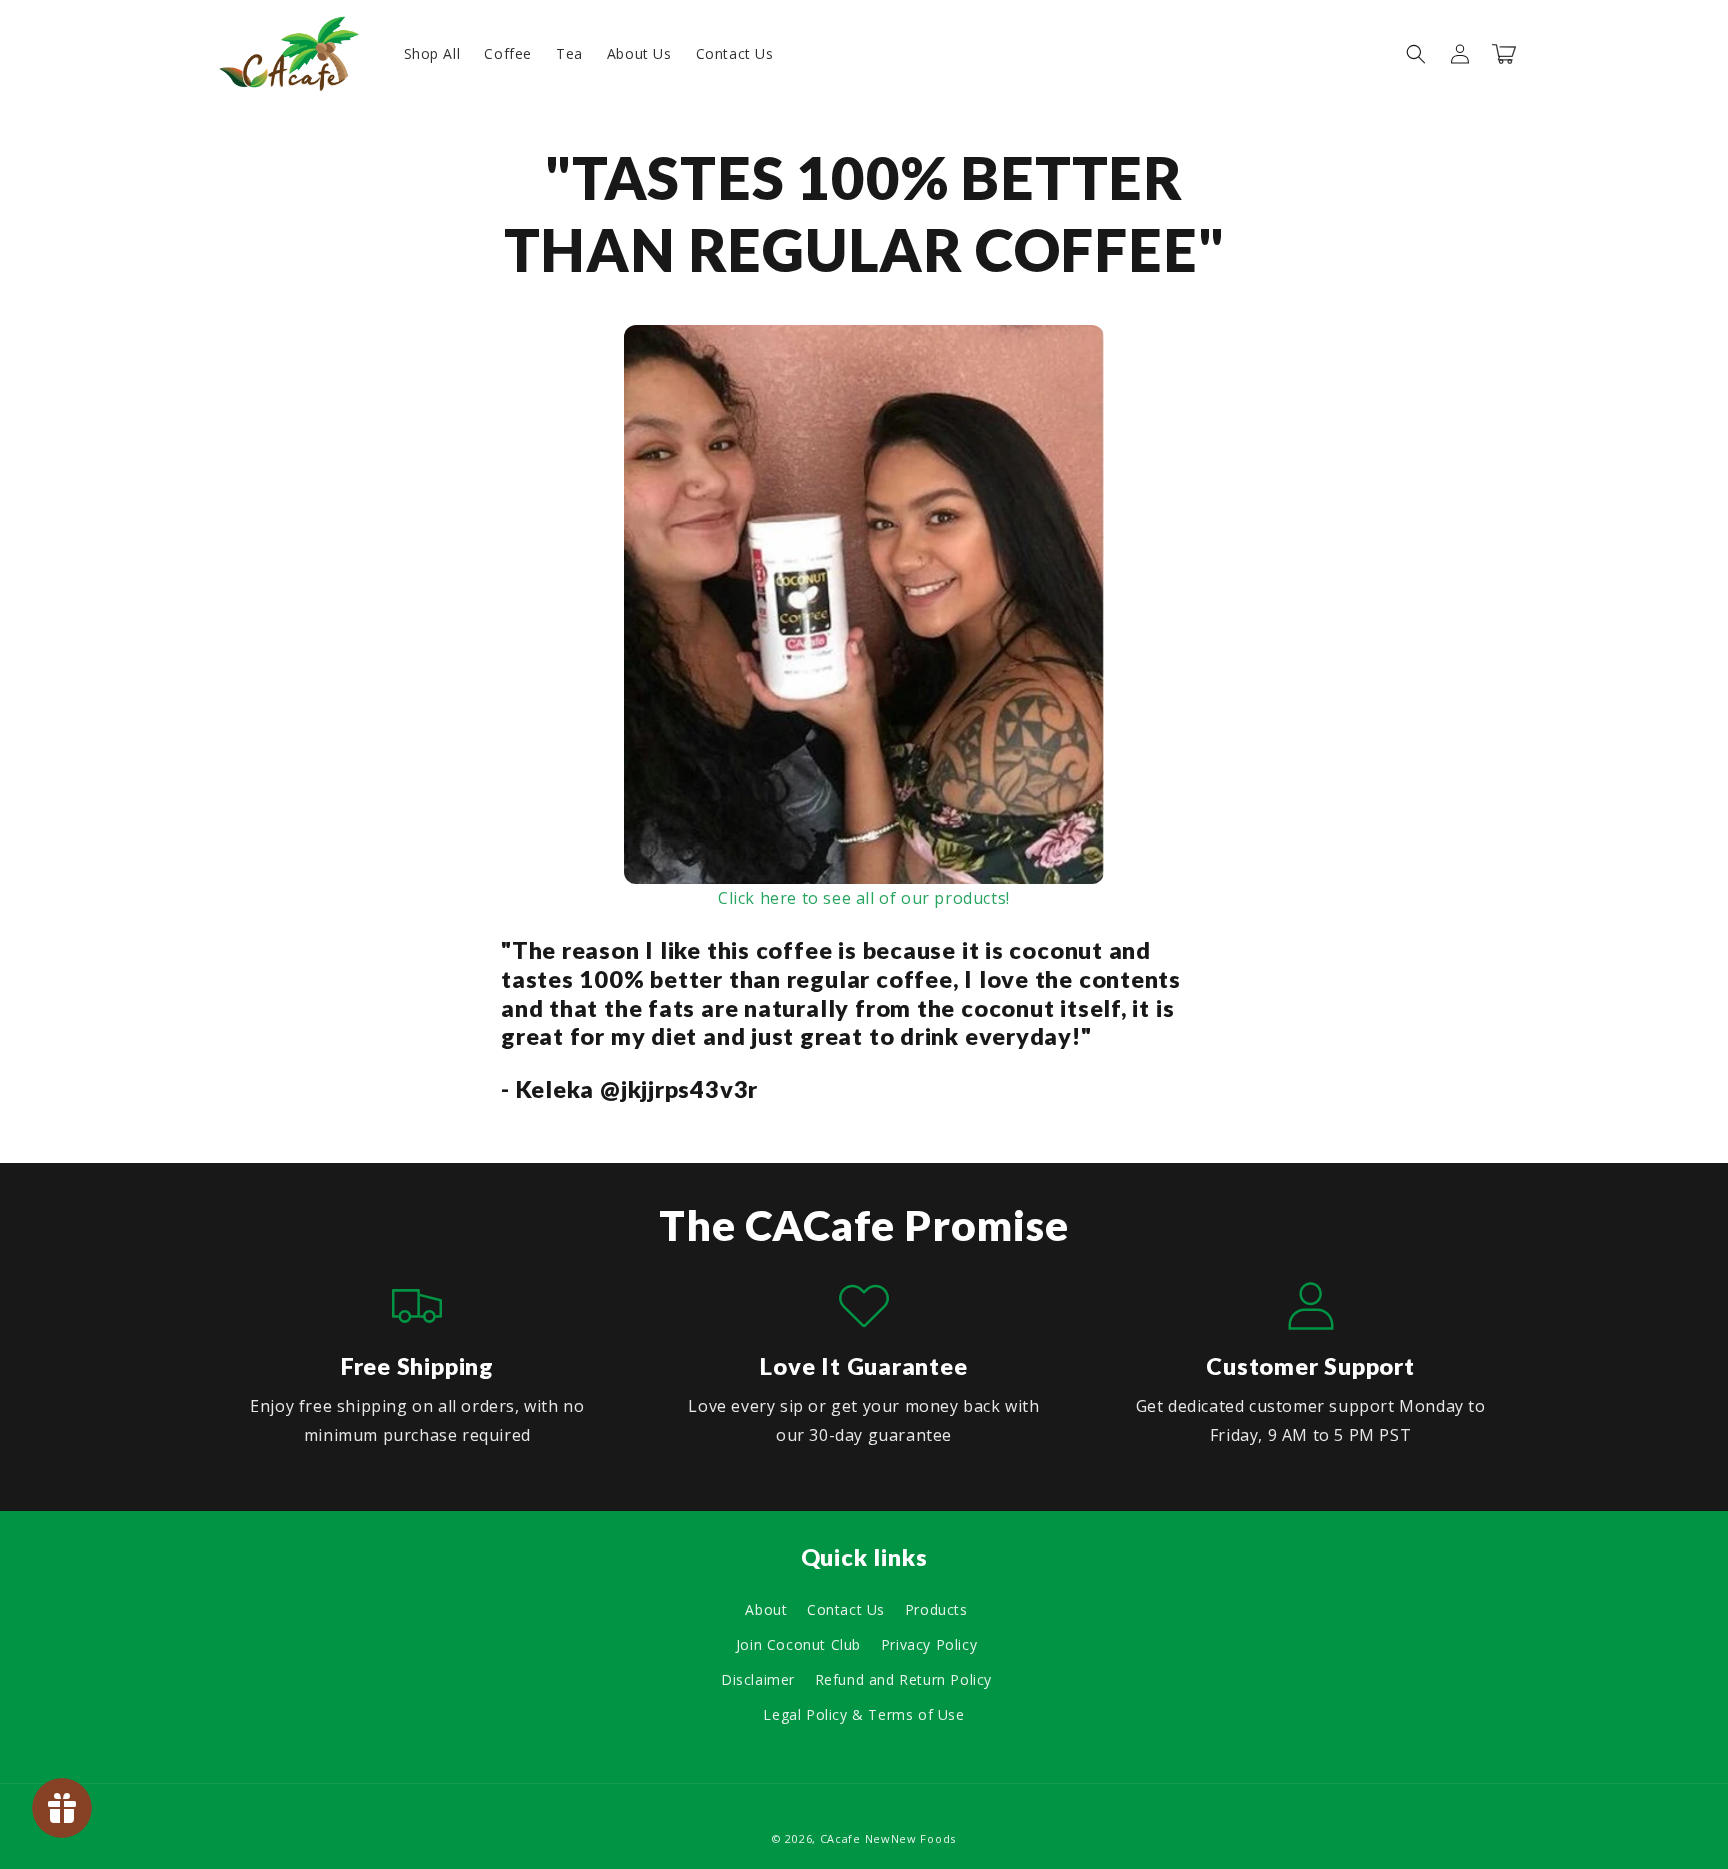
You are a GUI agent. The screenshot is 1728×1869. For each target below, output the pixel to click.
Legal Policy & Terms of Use (863, 1714)
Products (936, 1609)
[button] (1416, 54)
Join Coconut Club (798, 1644)
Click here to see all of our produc (854, 898)
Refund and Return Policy (903, 1679)
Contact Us (846, 1609)
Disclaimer (758, 1679)
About (766, 1609)
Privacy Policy (929, 1644)
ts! (1000, 898)
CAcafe (840, 1838)
